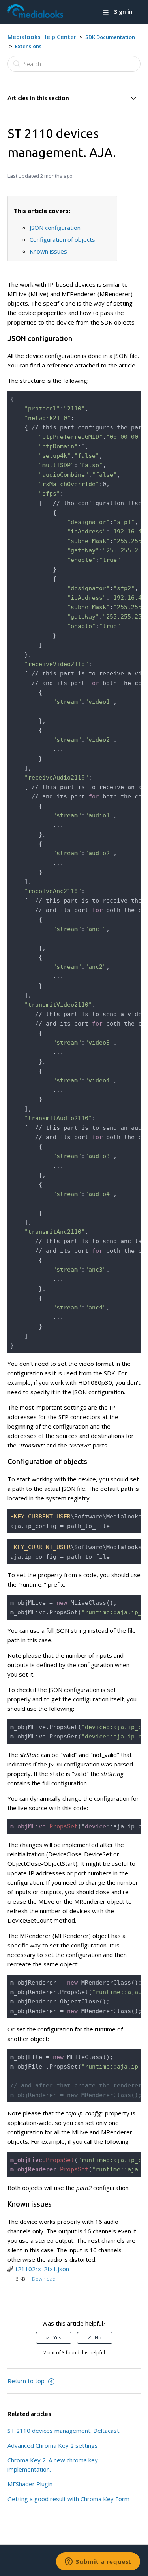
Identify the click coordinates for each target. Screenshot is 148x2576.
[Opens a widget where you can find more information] (98, 2562)
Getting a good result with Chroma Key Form (68, 2499)
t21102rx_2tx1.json (42, 2269)
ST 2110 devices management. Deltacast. (64, 2431)
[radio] (54, 2338)
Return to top (27, 2381)
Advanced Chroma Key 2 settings (53, 2445)
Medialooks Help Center (42, 37)
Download (44, 2279)
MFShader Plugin (30, 2484)
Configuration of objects (62, 239)
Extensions (28, 46)
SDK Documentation (110, 37)
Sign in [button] (123, 12)
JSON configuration (55, 228)
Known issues (48, 251)
